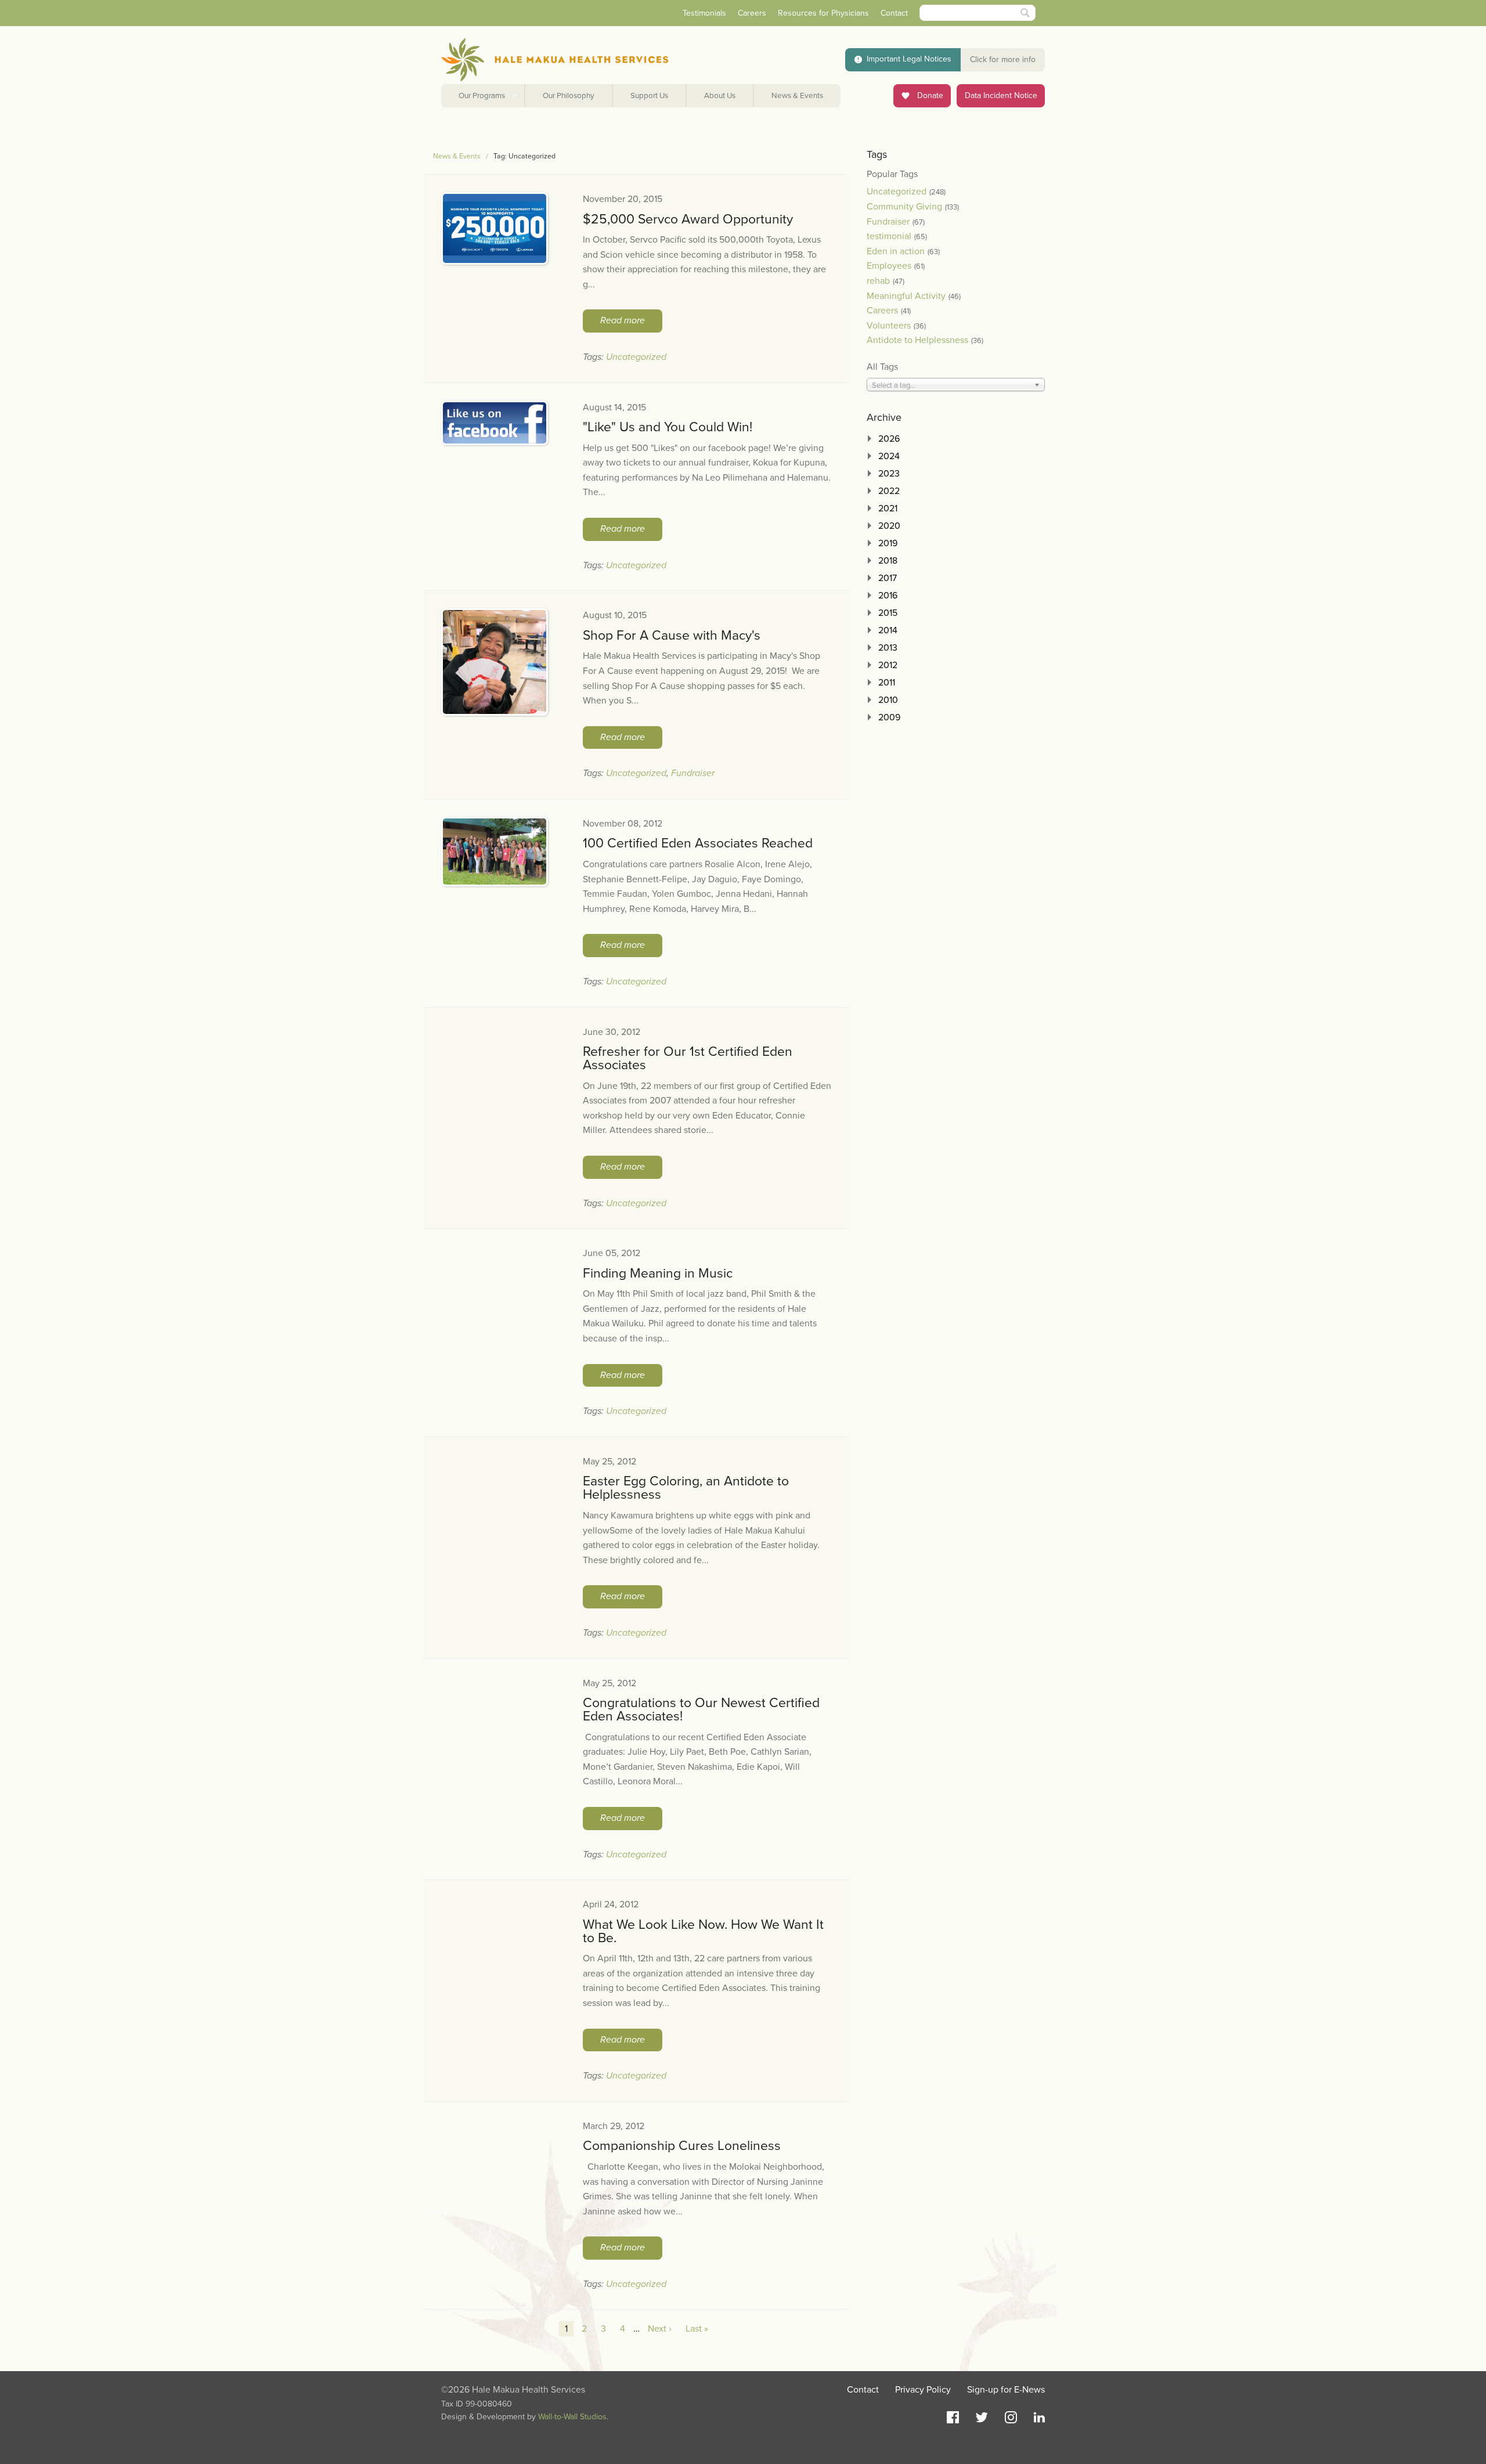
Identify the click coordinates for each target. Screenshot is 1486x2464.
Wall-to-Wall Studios (572, 2417)
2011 (887, 683)
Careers (752, 13)
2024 (889, 456)
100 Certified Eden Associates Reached (698, 843)
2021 (888, 508)
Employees (889, 266)
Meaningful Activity (906, 296)
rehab (878, 281)
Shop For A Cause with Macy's (672, 636)
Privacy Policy (923, 2390)
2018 (888, 561)
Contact (894, 13)
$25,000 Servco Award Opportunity (688, 219)
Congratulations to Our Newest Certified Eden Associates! (701, 1710)
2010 (888, 700)
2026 (889, 439)
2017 (888, 578)
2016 (888, 596)
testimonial (889, 236)
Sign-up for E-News (1006, 2390)
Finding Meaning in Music (658, 1274)
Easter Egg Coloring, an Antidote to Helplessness (686, 1488)
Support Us (649, 96)
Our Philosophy (569, 96)
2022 (889, 491)
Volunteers (889, 326)
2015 (888, 613)
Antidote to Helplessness (917, 340)
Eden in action (896, 251)
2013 (888, 648)
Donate (929, 95)
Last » (697, 2329)
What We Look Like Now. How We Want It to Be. (703, 1931)
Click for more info (1003, 59)
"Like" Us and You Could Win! (668, 427)
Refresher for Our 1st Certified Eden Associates (688, 1058)
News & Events (797, 96)
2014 (888, 630)
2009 (889, 717)
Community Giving (904, 207)
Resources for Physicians (823, 13)
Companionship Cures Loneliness (682, 2146)
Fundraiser (693, 773)
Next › (660, 2329)
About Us (720, 96)
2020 (889, 526)
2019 (888, 543)
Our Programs (482, 96)
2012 (888, 665)
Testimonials (704, 13)
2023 (889, 474)
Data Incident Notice (1001, 95)
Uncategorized (636, 357)
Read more (623, 320)
